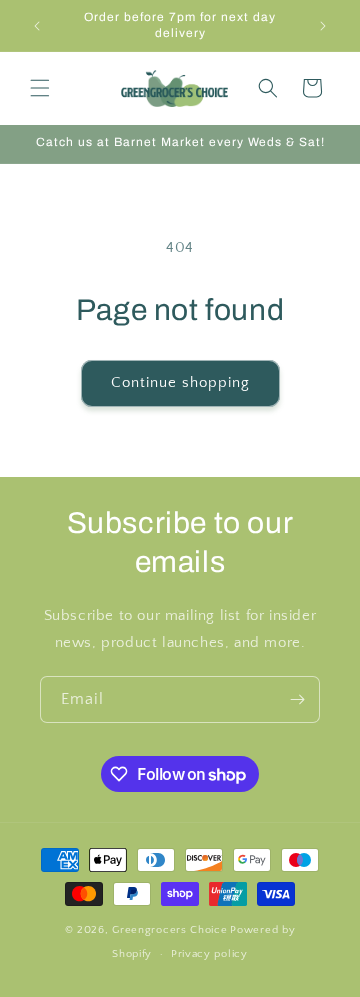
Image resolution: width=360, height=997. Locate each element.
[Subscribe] (297, 699)
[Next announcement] (323, 26)
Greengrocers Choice (169, 930)
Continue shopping (180, 382)
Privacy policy (209, 954)
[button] (40, 88)
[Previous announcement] (37, 26)
